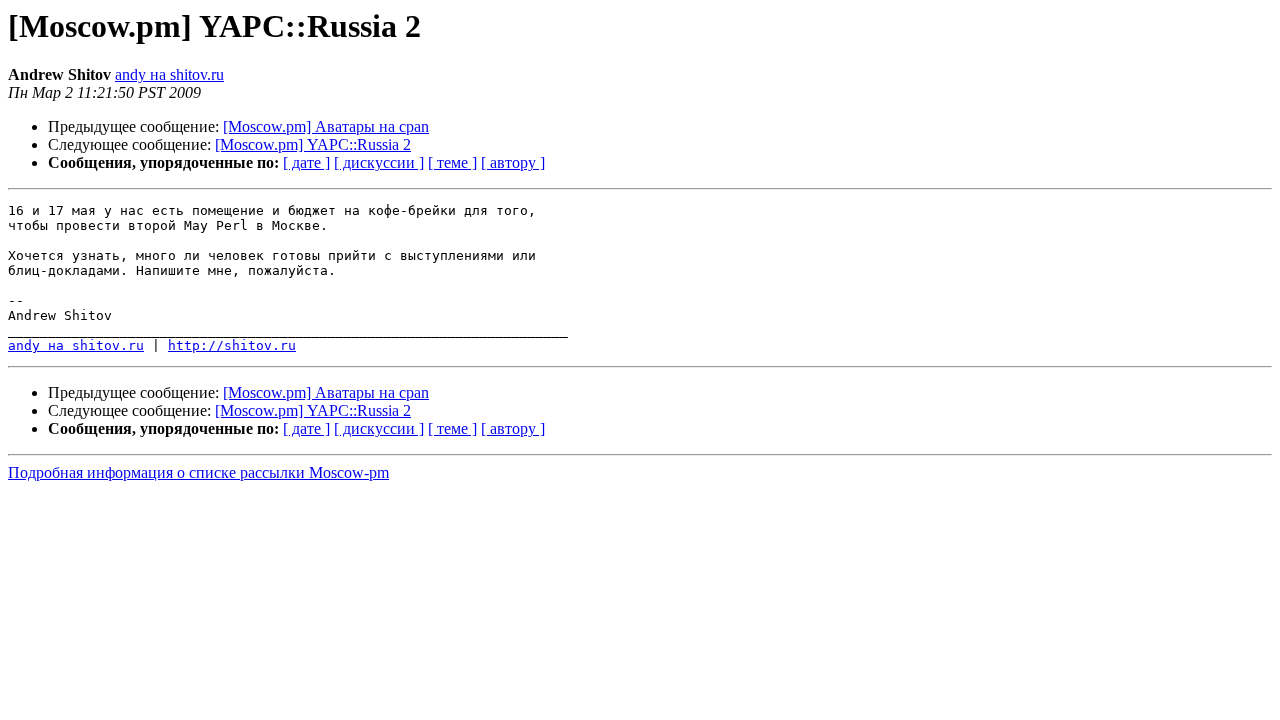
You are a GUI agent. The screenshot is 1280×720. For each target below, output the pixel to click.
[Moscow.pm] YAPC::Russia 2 (313, 144)
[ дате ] (306, 162)
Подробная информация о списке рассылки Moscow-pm (198, 472)
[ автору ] (513, 162)
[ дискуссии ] (379, 162)
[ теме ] (452, 162)
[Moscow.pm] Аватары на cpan (326, 126)
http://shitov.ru (232, 345)
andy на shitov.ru (169, 74)
